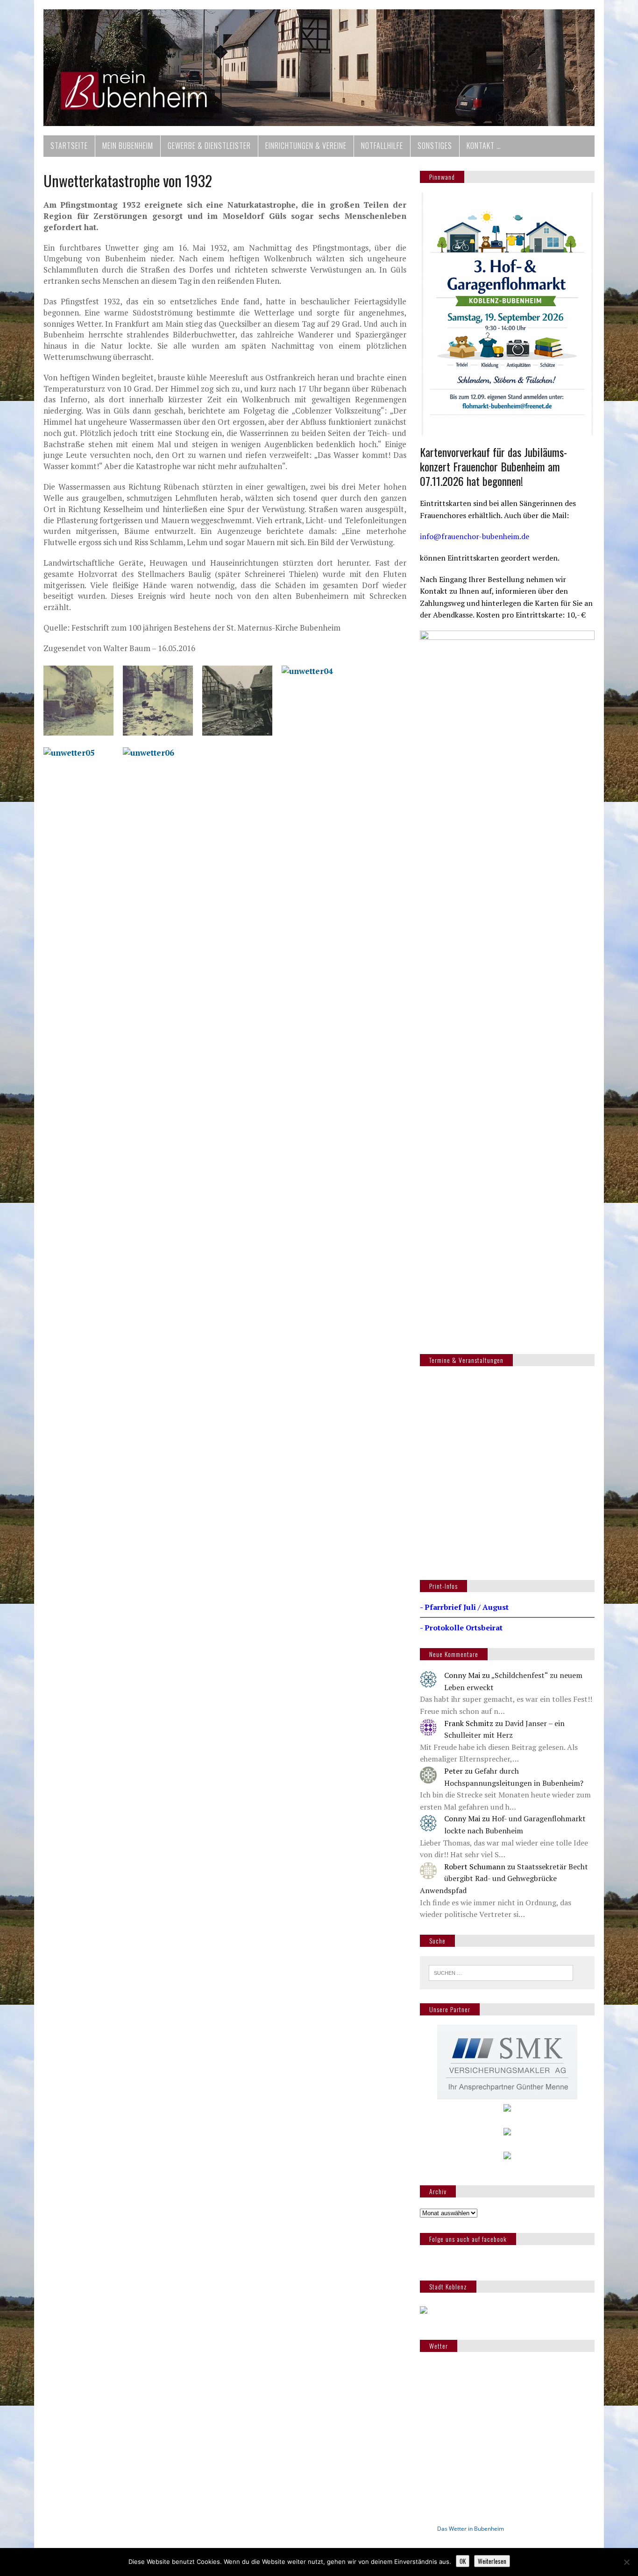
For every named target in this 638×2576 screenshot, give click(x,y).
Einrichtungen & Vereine (306, 146)
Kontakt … (484, 146)
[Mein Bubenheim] (319, 68)
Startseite (69, 146)
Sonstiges (435, 146)
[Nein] (626, 2562)
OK (463, 2561)
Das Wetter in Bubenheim (471, 2529)
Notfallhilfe (382, 146)
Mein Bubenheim (128, 146)
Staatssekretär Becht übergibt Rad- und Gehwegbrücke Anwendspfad (504, 1878)
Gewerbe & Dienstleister (209, 146)
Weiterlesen (492, 2561)
